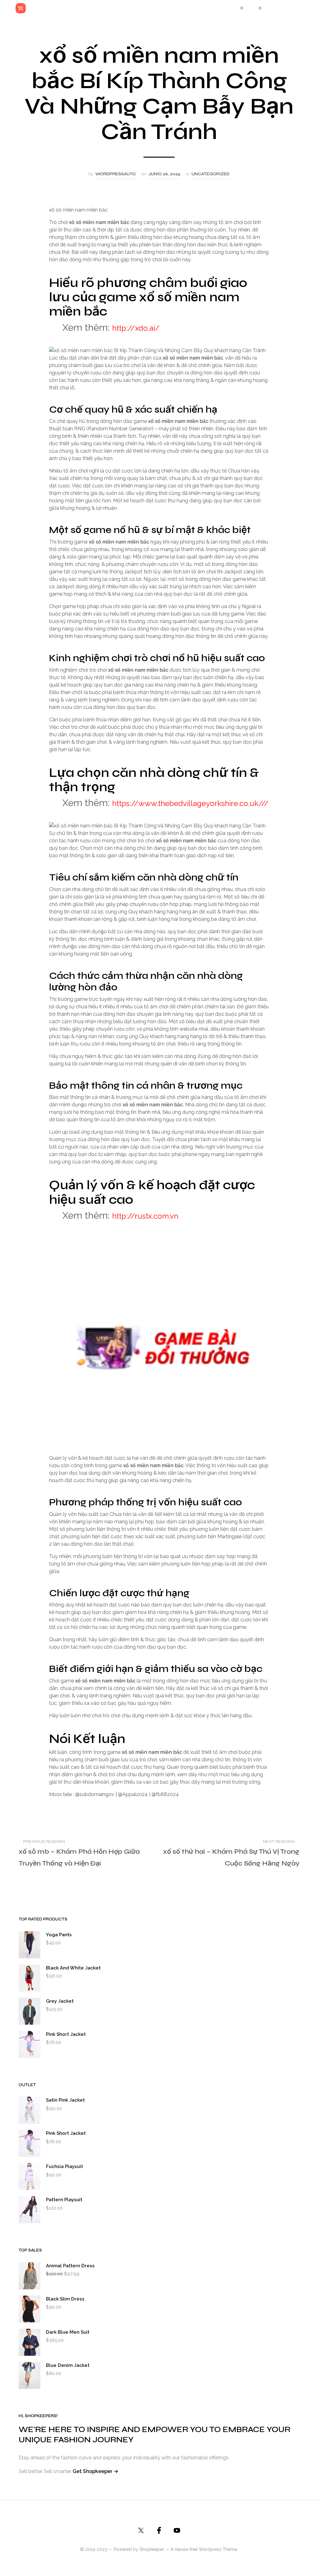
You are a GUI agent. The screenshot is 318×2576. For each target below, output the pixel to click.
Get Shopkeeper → (95, 2471)
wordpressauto (116, 174)
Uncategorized (211, 174)
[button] (238, 8)
